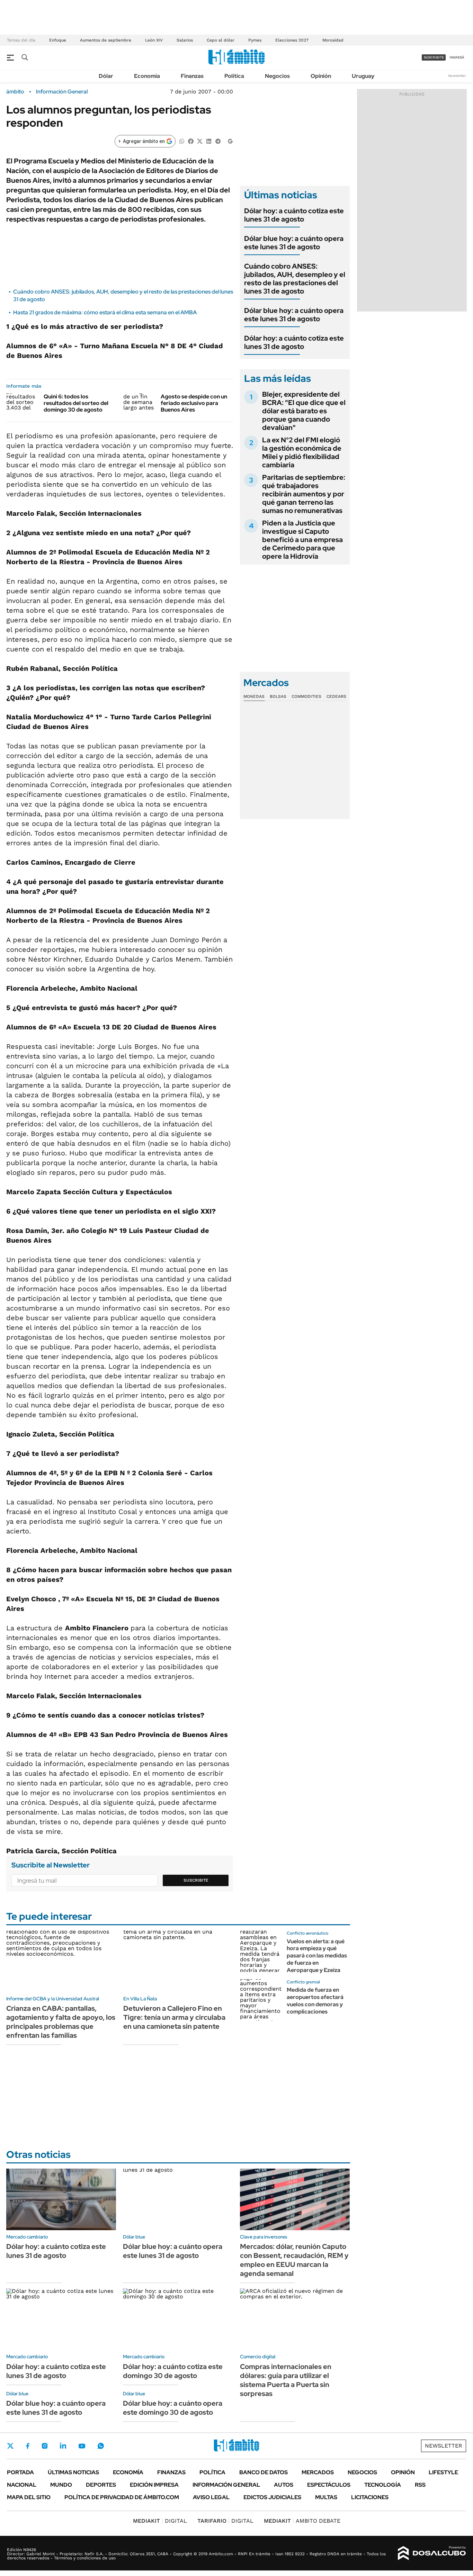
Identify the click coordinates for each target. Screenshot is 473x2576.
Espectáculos (329, 2485)
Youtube (82, 2446)
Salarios (185, 40)
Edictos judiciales (272, 2497)
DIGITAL (160, 2521)
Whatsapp (101, 2446)
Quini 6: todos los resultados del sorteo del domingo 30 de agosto (76, 403)
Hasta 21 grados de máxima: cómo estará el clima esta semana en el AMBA (105, 312)
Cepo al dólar (221, 40)
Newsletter (457, 76)
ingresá (457, 57)
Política (234, 76)
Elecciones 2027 (292, 40)
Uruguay (363, 76)
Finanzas (192, 76)
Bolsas (278, 696)
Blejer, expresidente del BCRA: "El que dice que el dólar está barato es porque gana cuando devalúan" (304, 411)
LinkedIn (63, 2446)
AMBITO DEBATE (302, 2521)
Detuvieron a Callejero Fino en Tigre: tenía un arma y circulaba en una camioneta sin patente (174, 2017)
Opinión (321, 76)
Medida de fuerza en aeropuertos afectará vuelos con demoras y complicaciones (315, 2001)
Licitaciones (370, 2497)
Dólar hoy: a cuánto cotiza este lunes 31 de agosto (294, 215)
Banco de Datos (264, 2472)
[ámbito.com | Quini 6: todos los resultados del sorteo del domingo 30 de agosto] (22, 402)
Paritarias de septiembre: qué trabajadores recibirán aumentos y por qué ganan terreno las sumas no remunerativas (304, 494)
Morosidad (333, 40)
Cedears (336, 696)
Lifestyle (443, 2472)
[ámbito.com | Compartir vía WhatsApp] (182, 141)
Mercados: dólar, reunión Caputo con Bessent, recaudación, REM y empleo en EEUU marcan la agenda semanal (294, 2260)
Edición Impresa (154, 2485)
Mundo (61, 2485)
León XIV (154, 40)
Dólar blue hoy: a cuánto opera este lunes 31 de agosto (294, 243)
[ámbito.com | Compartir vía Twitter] (200, 141)
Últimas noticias (73, 2472)
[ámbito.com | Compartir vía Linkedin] (209, 141)
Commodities (306, 696)
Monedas (254, 696)
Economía (147, 76)
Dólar (106, 76)
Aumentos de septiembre (106, 40)
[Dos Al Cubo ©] (432, 2553)
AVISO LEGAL (211, 2497)
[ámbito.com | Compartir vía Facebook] (191, 141)
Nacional (22, 2485)
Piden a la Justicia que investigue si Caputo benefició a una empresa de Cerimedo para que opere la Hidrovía (302, 540)
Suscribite (196, 1880)
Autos (284, 2485)
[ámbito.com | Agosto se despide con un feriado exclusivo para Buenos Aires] (139, 402)
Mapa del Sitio (29, 2497)
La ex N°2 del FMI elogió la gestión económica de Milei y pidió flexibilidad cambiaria (302, 452)
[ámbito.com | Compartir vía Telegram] (218, 141)
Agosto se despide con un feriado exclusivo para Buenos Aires (194, 403)
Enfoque (58, 40)
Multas (326, 2497)
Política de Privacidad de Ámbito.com (122, 2497)
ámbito (15, 92)
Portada (20, 2472)
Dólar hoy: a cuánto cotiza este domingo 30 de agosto (173, 2371)
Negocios (277, 76)
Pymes (255, 40)
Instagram (45, 2446)
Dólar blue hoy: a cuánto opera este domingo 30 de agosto (173, 2408)
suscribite (434, 57)
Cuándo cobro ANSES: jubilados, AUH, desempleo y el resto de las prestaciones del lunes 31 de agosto (295, 279)
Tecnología (383, 2485)
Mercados (318, 2472)
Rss (420, 2485)
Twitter (10, 2446)
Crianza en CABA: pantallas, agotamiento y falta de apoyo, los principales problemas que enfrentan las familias (61, 2022)
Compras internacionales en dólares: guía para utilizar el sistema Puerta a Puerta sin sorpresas (286, 2380)
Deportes (101, 2485)
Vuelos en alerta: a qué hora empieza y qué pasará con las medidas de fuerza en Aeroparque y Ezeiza (317, 1956)
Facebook (28, 2446)
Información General (62, 92)
